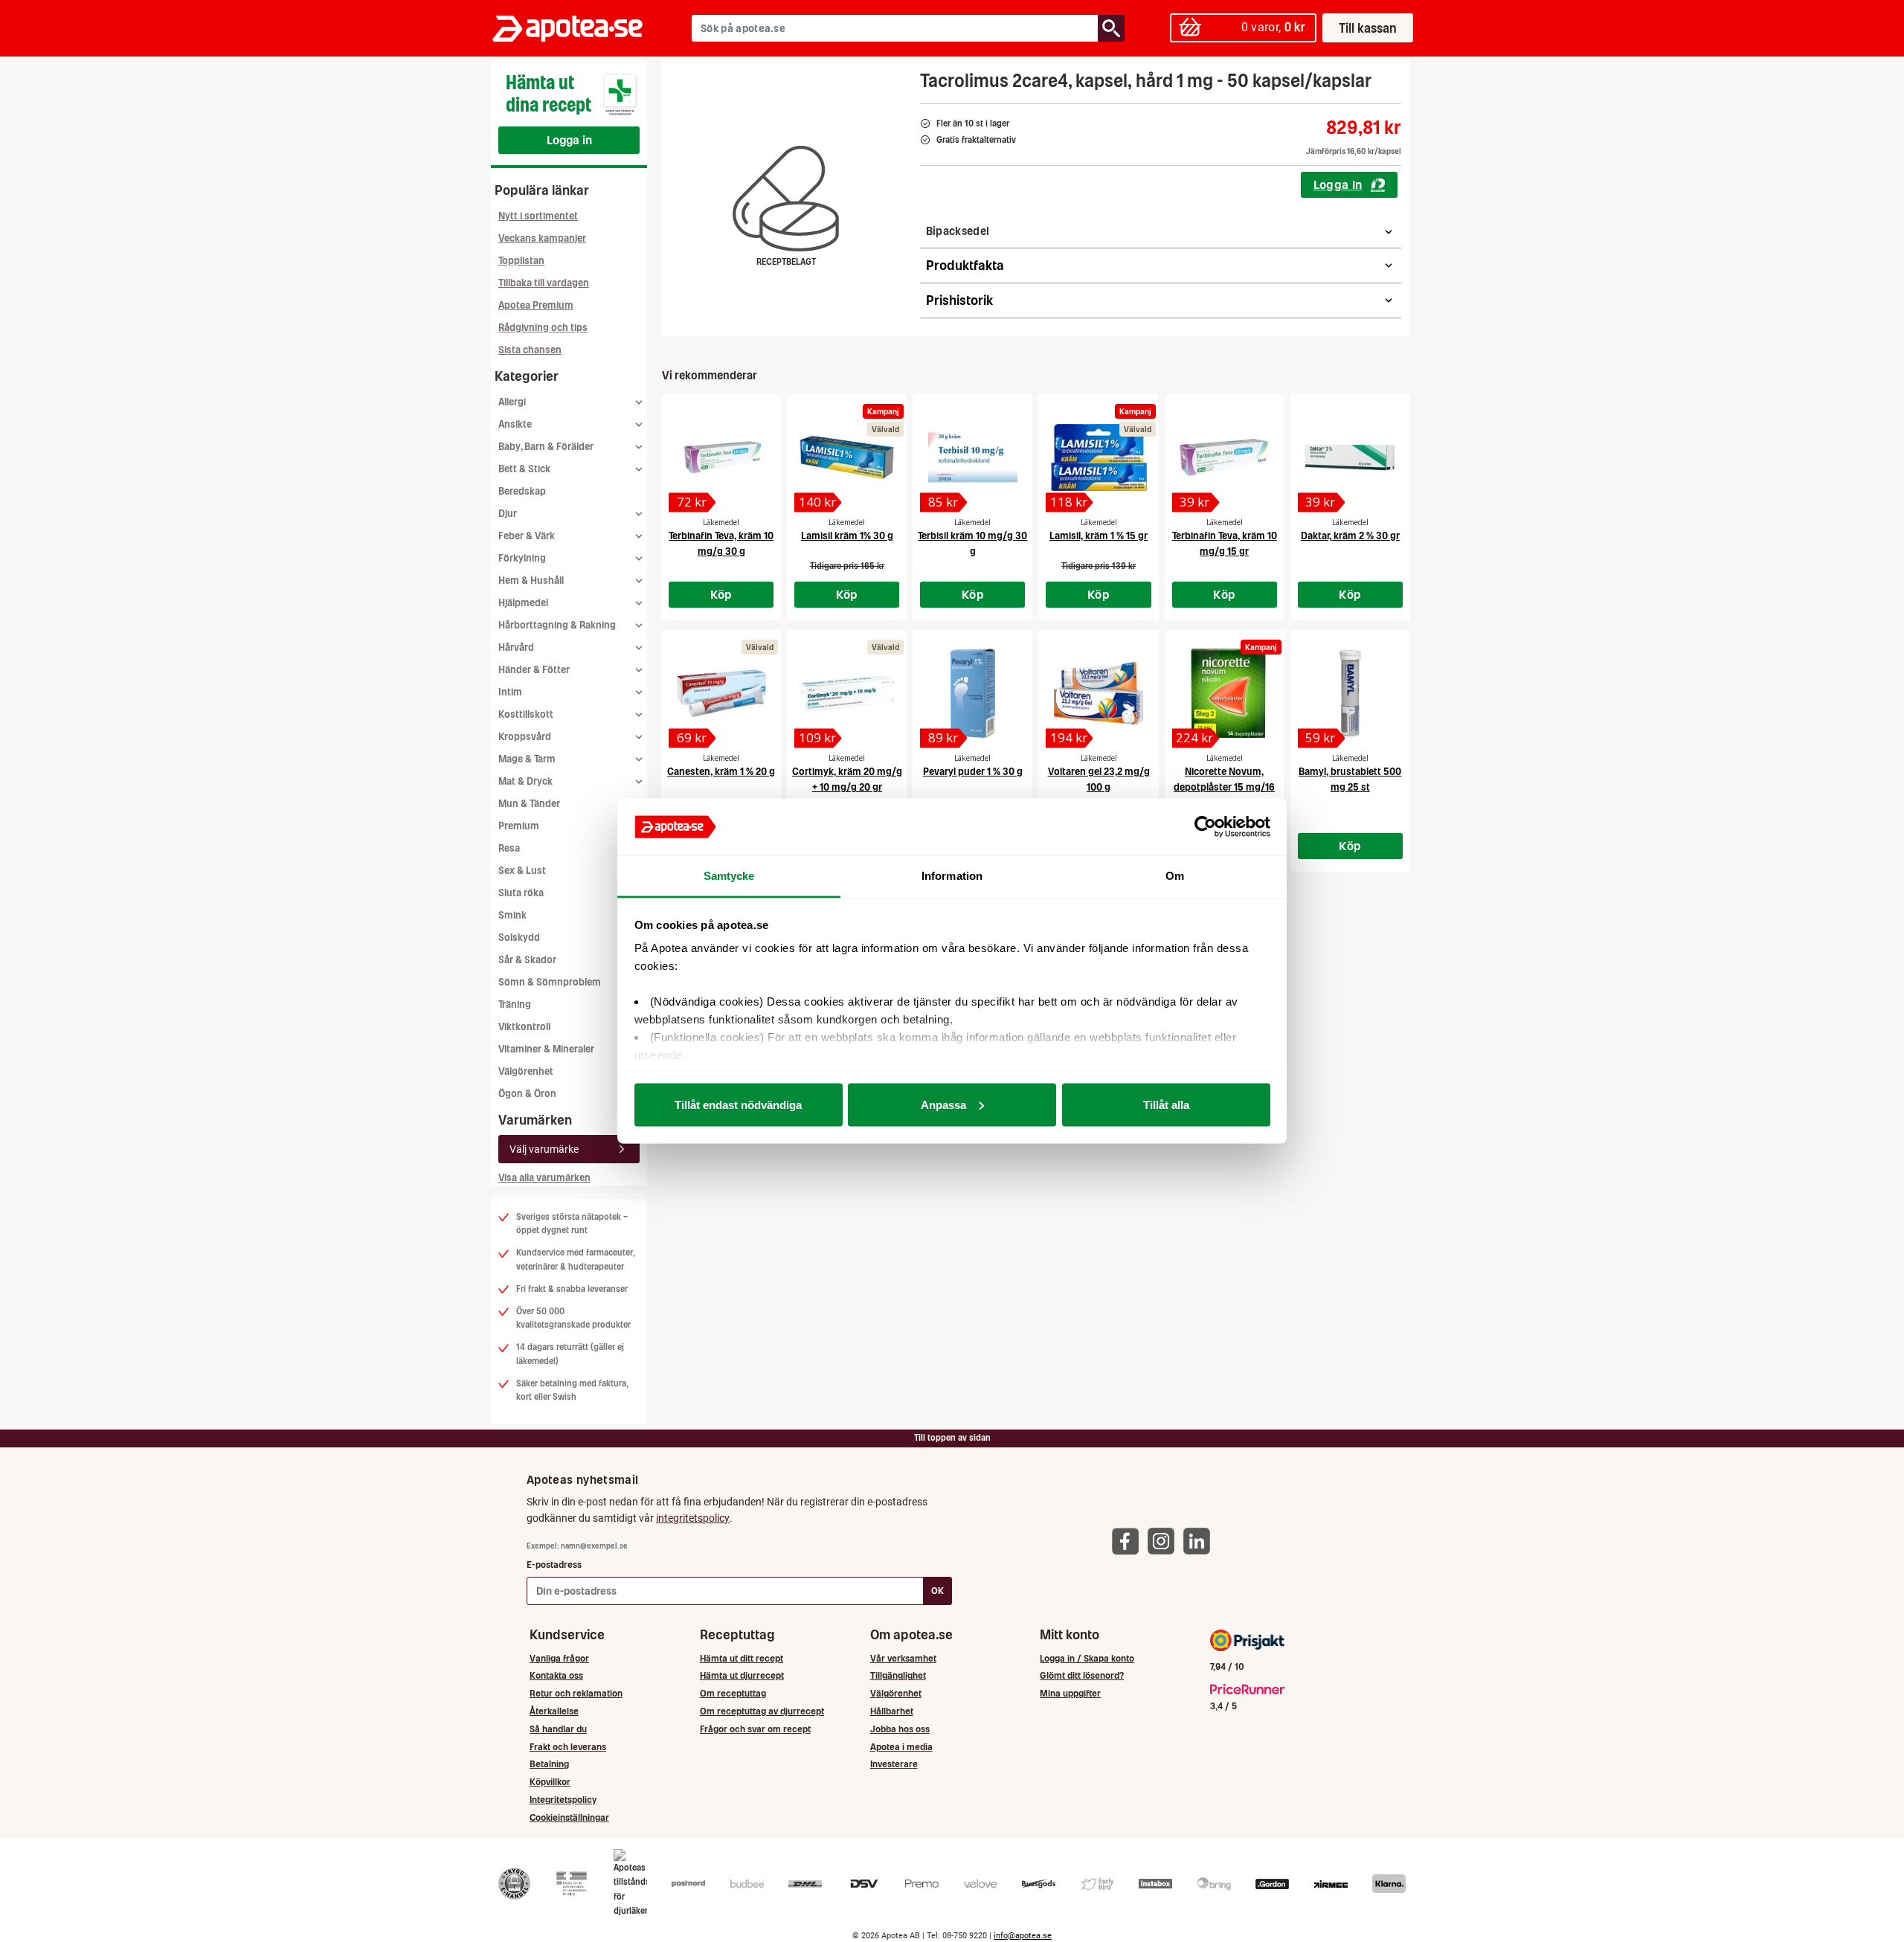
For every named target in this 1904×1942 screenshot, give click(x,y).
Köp (721, 594)
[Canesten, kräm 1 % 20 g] (721, 693)
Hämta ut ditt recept (742, 1658)
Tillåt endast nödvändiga (738, 1104)
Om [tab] (1175, 876)
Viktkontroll (524, 1027)
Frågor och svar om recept (755, 1729)
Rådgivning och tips (543, 328)
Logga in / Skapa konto (1087, 1658)
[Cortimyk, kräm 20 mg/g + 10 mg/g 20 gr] (847, 693)
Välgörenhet (526, 1071)
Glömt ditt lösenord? (1082, 1675)
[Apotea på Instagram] (1165, 1541)
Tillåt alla (1166, 1104)
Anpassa (943, 1104)
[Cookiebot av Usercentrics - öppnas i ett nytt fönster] (1205, 827)
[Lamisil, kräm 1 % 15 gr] (1098, 457)
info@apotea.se (1023, 1936)
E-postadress (554, 1565)
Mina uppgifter (1070, 1693)
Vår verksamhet (903, 1658)
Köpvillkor (550, 1782)
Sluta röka (521, 893)
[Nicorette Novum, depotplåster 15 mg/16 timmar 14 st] (1225, 693)
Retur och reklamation (576, 1693)
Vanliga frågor (559, 1658)
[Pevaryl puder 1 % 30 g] (972, 693)
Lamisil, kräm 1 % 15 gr (1099, 536)
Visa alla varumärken (544, 1178)
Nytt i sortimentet (538, 216)
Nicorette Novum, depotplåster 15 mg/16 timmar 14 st (1224, 787)
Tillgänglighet (898, 1675)
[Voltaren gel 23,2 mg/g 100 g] (1098, 693)
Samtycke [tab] (729, 876)
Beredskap (522, 491)
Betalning (549, 1764)
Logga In (1338, 184)
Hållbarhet (892, 1711)
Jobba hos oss (900, 1729)
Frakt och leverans (568, 1747)
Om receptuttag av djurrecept (762, 1711)
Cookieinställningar (569, 1817)
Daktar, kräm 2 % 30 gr (1350, 536)
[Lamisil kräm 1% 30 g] (847, 457)
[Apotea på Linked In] (1200, 1541)
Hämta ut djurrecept (742, 1675)
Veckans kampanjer (542, 238)
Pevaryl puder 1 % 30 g (973, 772)
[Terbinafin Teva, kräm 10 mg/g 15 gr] (1225, 457)
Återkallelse (554, 1711)
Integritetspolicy (563, 1800)
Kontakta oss (556, 1675)
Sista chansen (530, 350)
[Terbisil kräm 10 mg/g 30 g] (972, 457)
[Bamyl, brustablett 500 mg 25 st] (1350, 693)
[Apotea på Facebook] (1129, 1541)
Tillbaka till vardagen (544, 283)
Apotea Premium (536, 305)
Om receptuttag (733, 1693)
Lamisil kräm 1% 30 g (847, 536)
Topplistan (521, 261)
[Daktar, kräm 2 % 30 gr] (1350, 457)
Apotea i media (901, 1747)
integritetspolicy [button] (693, 1518)
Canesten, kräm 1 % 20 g (721, 772)
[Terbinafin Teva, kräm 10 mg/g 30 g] (721, 457)
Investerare (894, 1764)
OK (937, 1591)
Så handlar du (558, 1729)
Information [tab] (952, 876)
